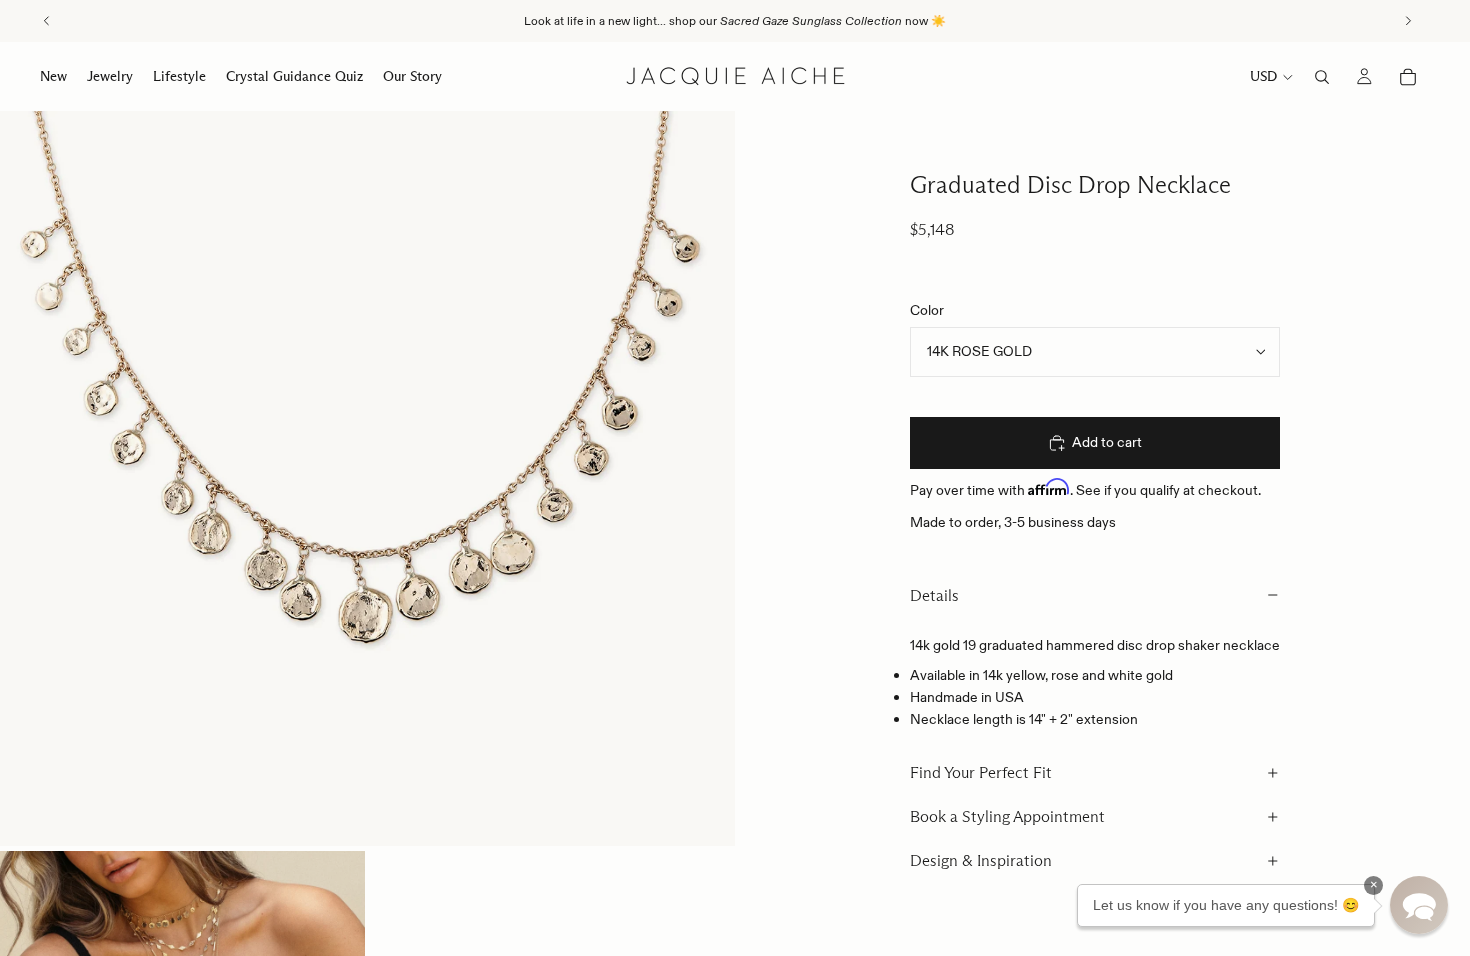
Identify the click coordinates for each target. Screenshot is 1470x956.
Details (934, 595)
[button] (1419, 905)
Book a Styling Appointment (1007, 816)
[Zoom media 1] (367, 478)
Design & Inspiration (981, 860)
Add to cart (1107, 442)
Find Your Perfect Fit (981, 772)
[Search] (1322, 77)
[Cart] (1408, 77)
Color (927, 310)
